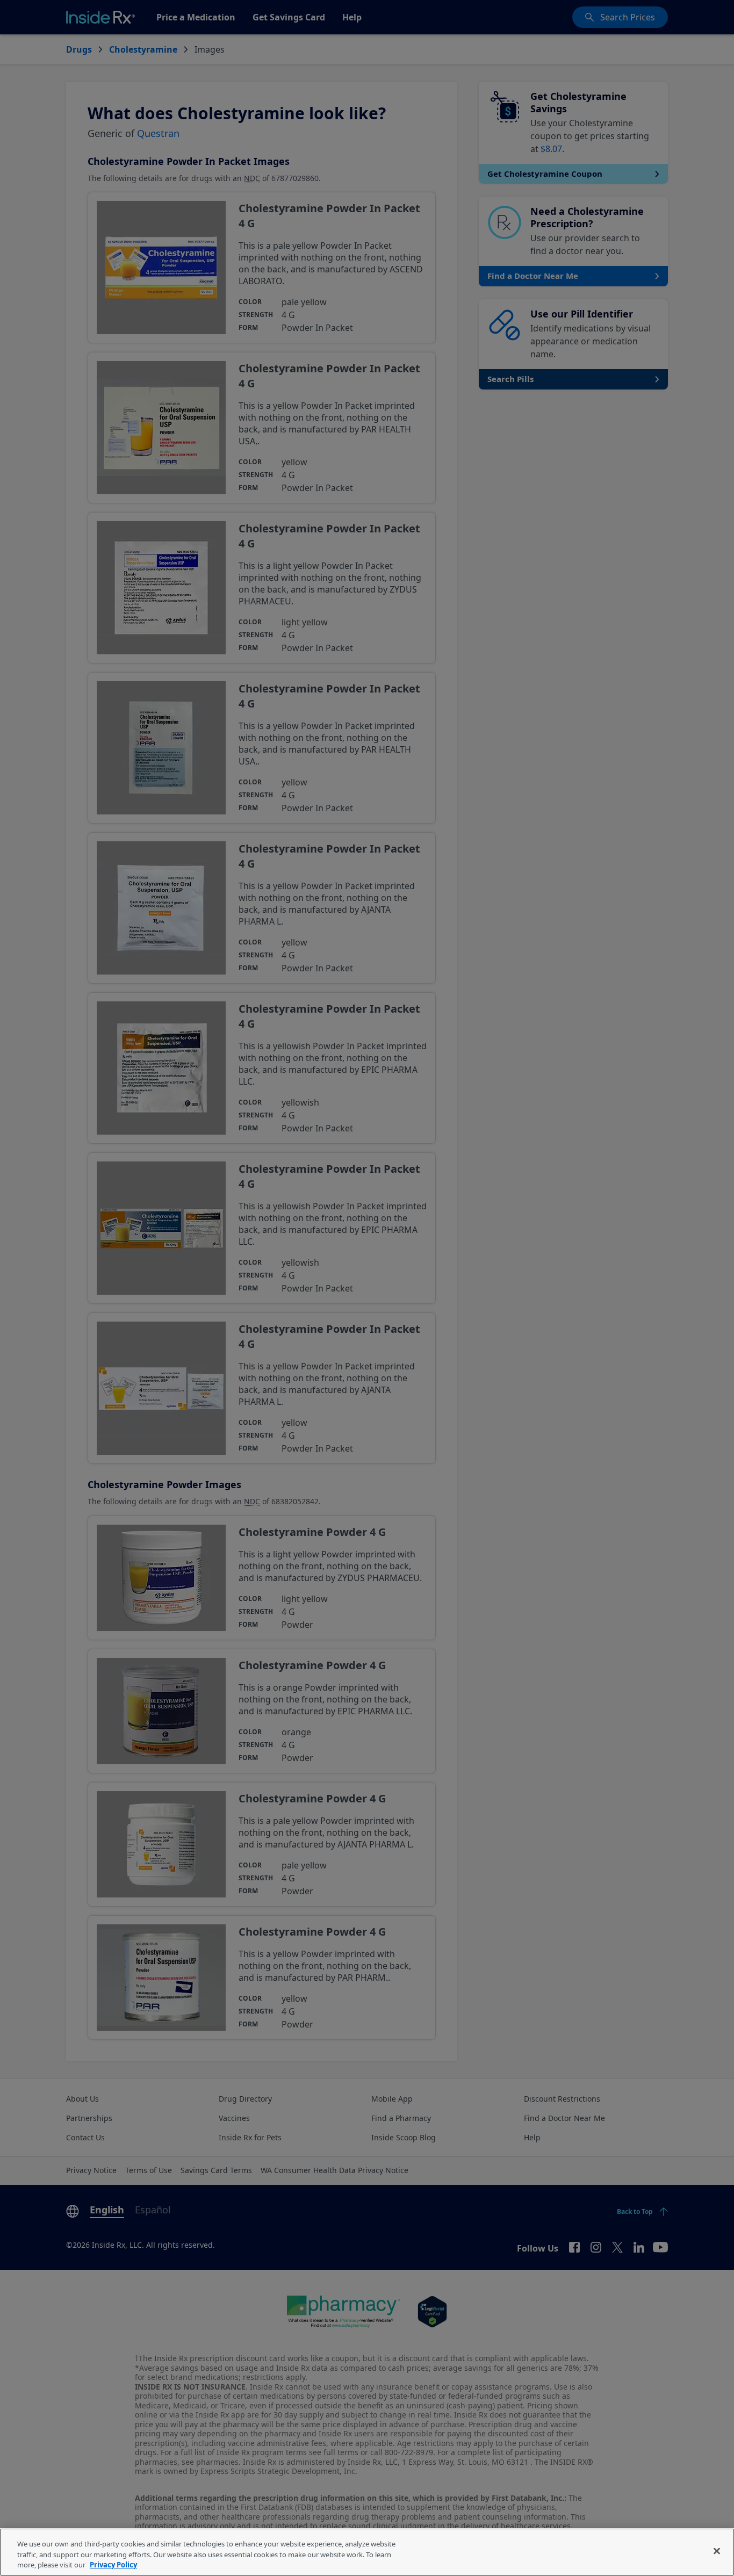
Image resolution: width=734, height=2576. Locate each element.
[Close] (717, 2551)
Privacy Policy (113, 2565)
